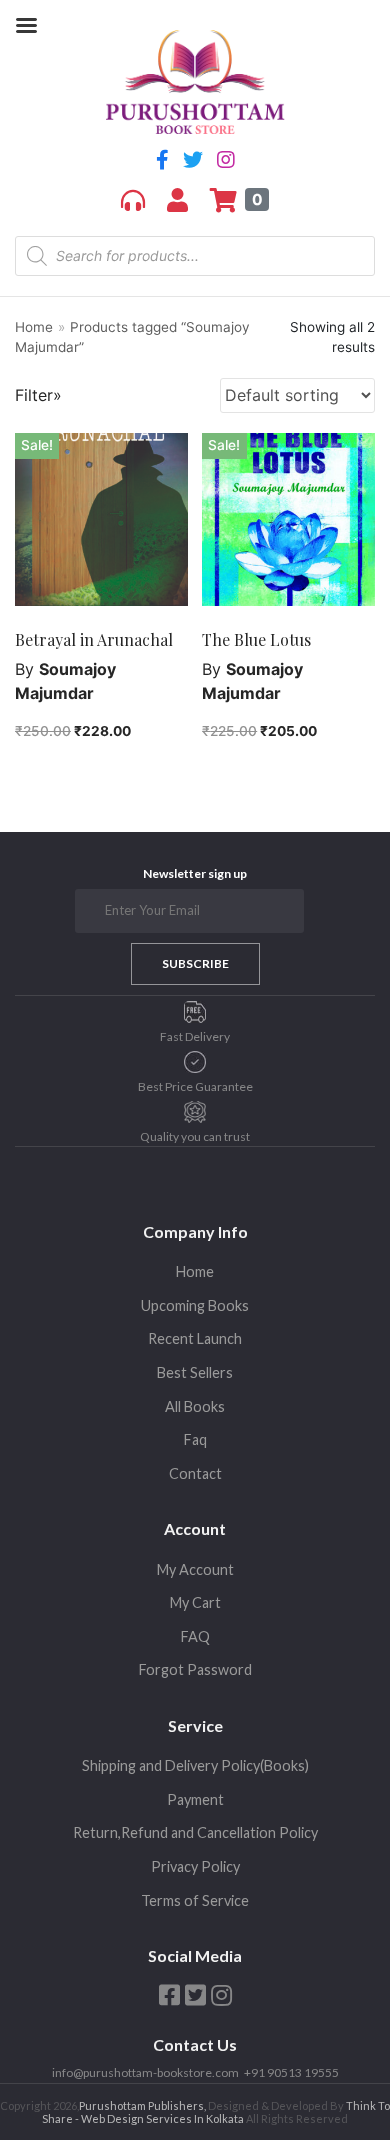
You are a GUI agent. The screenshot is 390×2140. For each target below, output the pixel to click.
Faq (195, 1439)
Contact (195, 1473)
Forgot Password (195, 1669)
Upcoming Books (195, 1305)
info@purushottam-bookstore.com (145, 2072)
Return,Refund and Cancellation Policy (195, 1832)
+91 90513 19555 (291, 2072)
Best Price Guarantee (195, 1086)
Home (34, 327)
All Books (195, 1406)
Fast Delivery (195, 1036)
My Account (195, 1569)
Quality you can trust (195, 1136)
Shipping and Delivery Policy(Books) (195, 1765)
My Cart (195, 1602)
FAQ (195, 1636)
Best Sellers (195, 1372)
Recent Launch (195, 1338)
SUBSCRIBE (195, 963)
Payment (195, 1799)
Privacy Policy (195, 1866)
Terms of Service (195, 1900)
